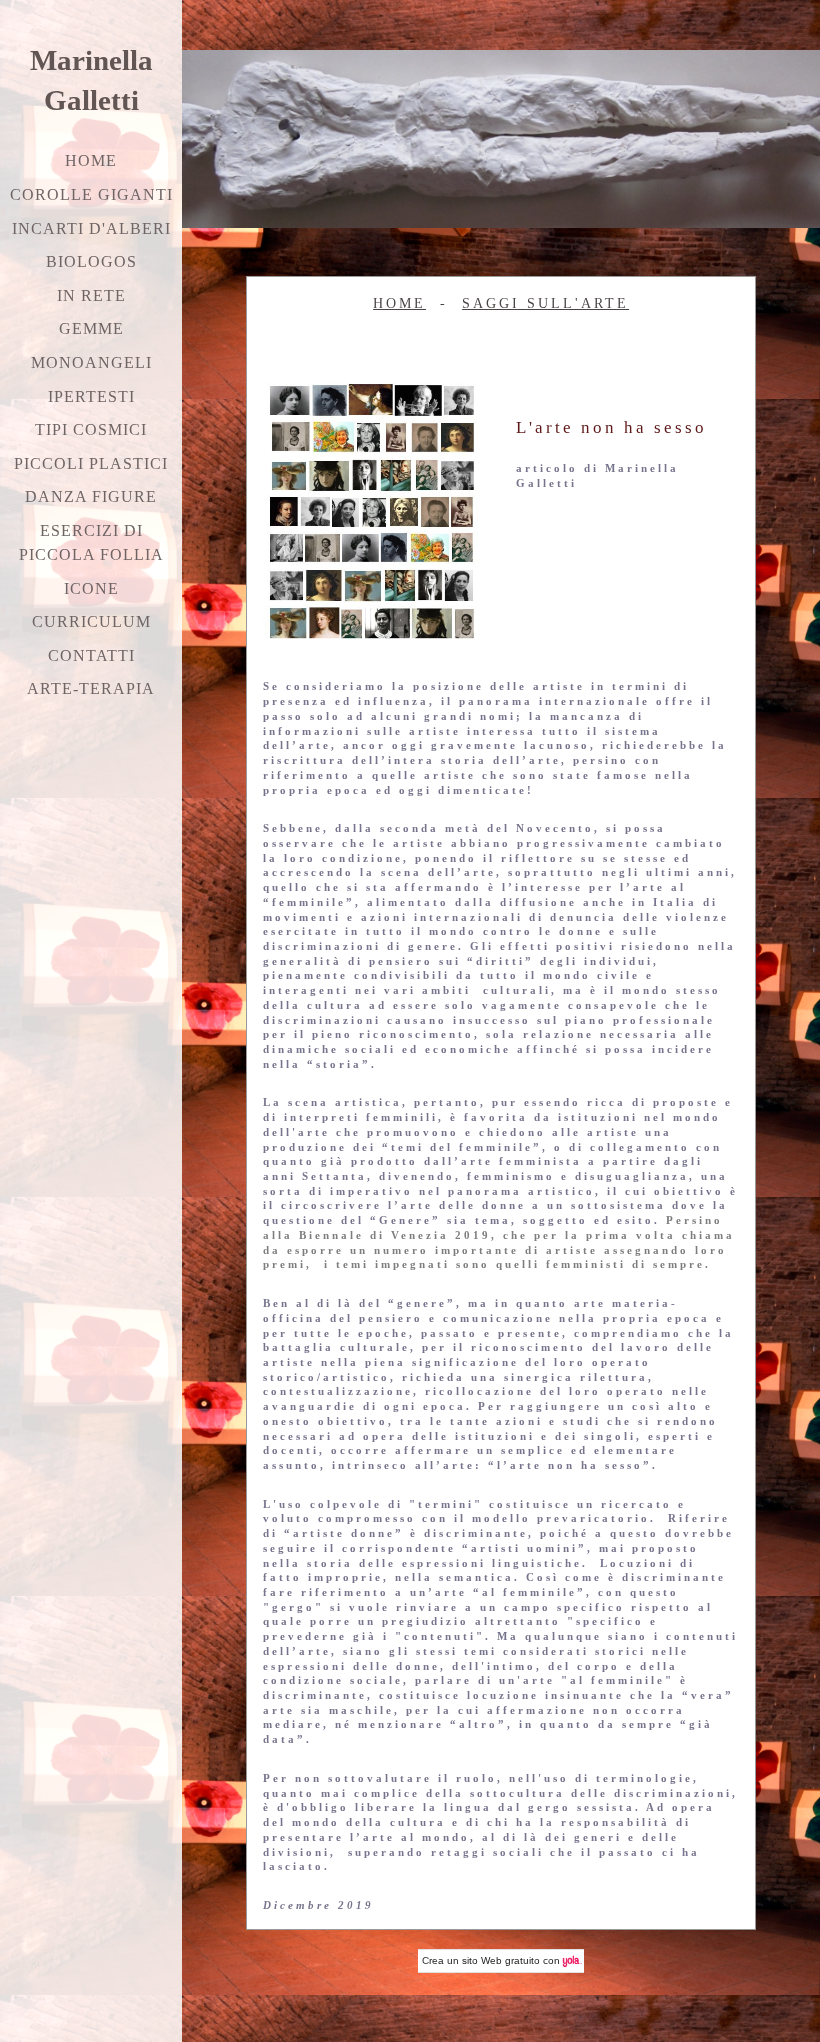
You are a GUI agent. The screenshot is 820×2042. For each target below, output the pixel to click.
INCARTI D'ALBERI (91, 228)
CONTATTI (91, 655)
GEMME (91, 328)
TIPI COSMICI (91, 429)
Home (91, 160)
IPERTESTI (91, 396)
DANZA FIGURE (91, 496)
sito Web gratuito (501, 1960)
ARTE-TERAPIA (91, 688)
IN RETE (91, 295)
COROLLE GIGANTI (91, 194)
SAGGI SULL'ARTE (545, 303)
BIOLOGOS (91, 261)
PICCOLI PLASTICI (91, 463)
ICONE (91, 588)
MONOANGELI (91, 362)
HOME (399, 303)
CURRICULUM (91, 621)
